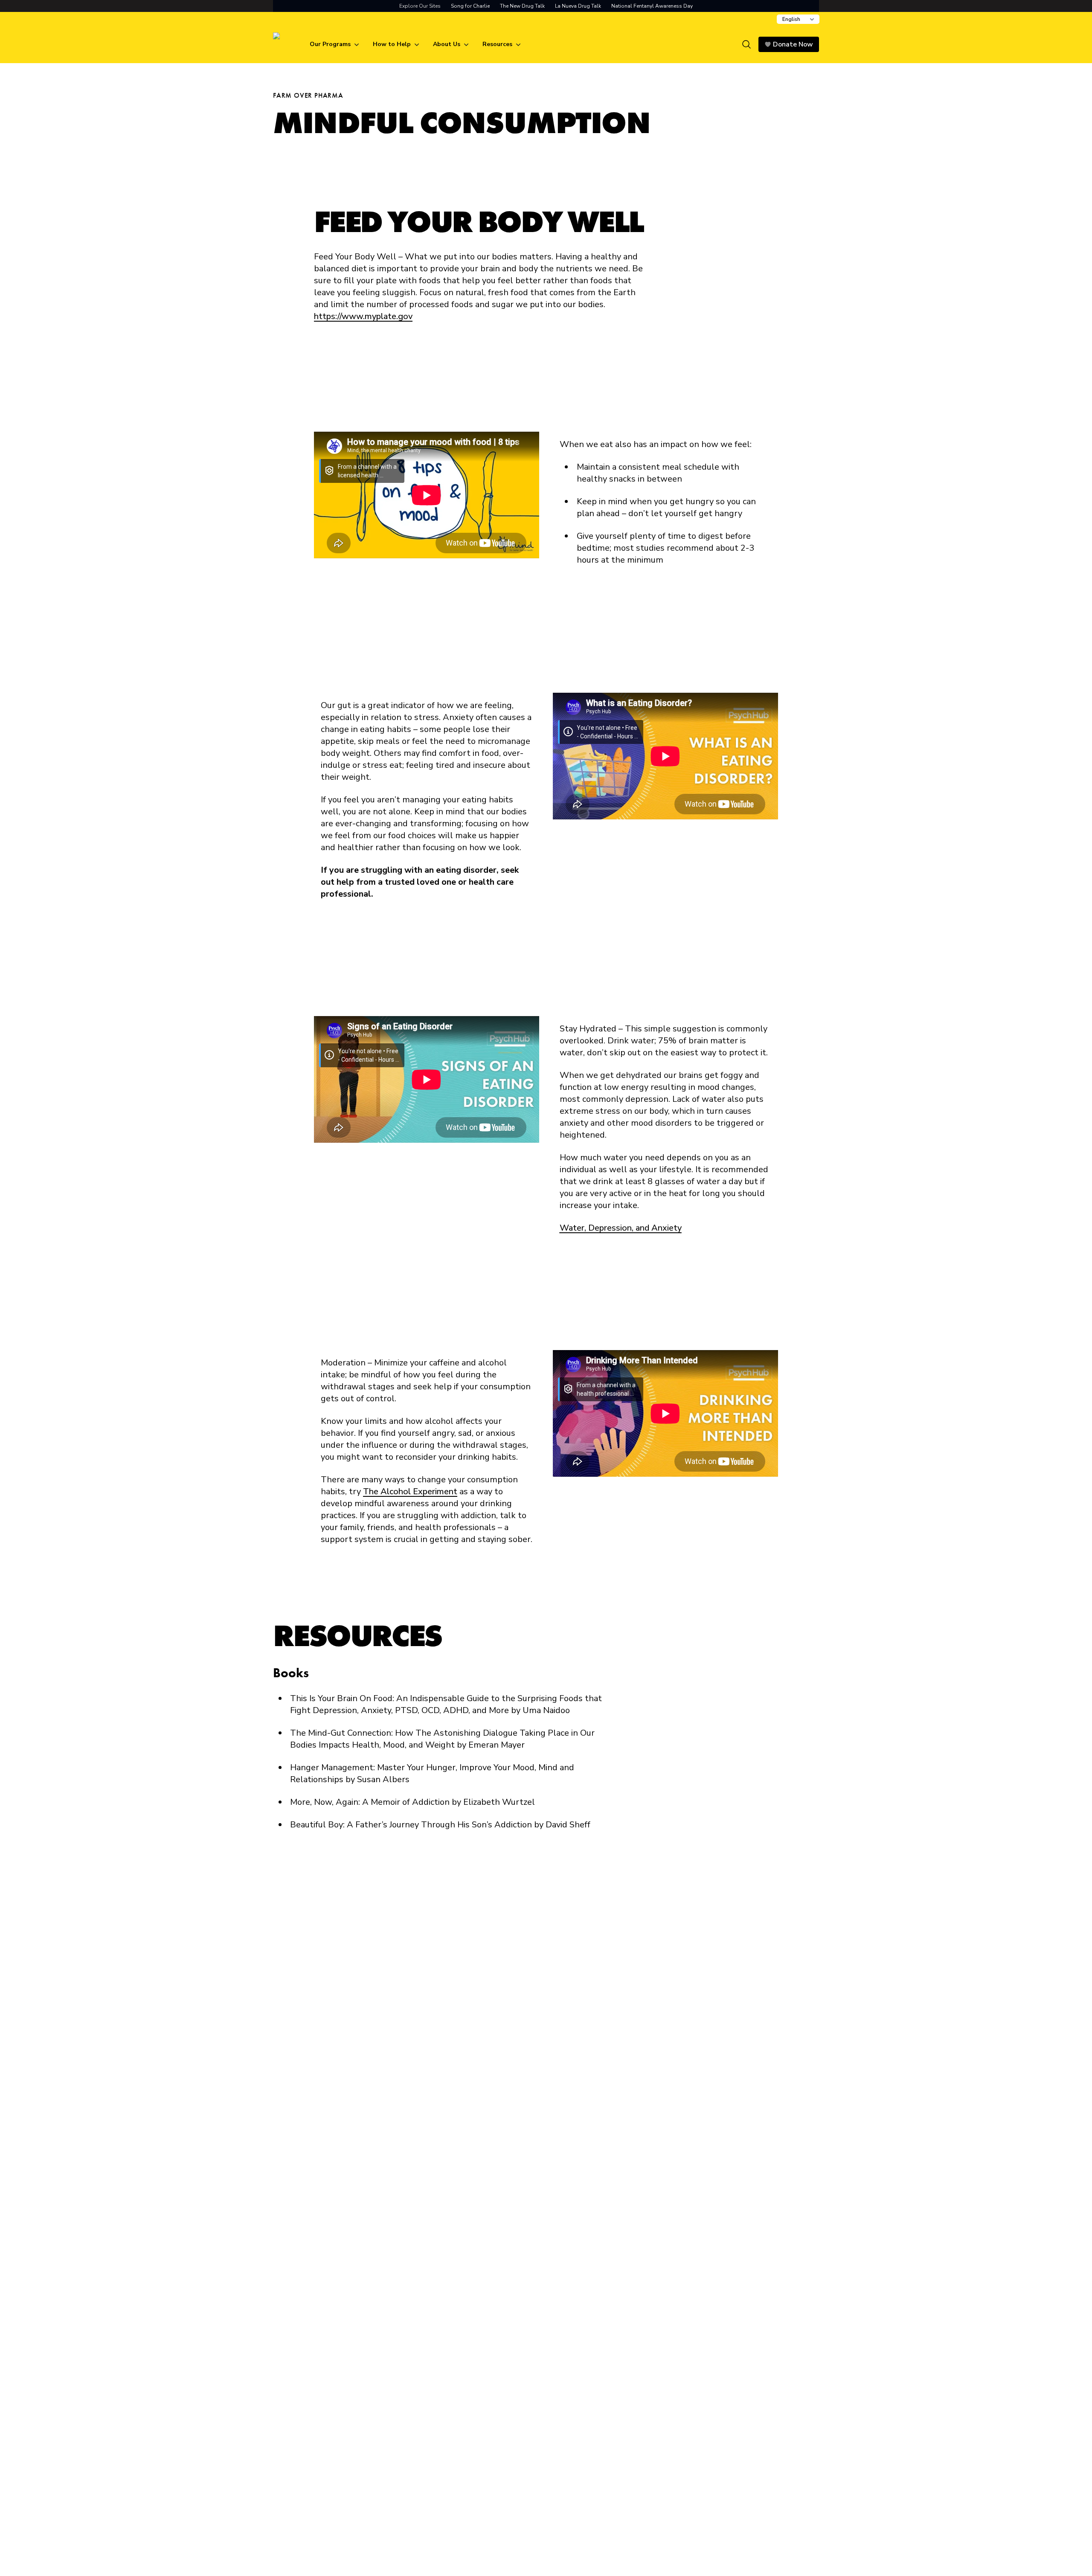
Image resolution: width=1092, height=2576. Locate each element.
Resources (497, 44)
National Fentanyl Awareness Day (652, 6)
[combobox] (798, 19)
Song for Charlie (470, 6)
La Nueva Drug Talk (578, 6)
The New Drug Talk (522, 6)
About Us (447, 44)
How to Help (392, 44)
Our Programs (330, 44)
